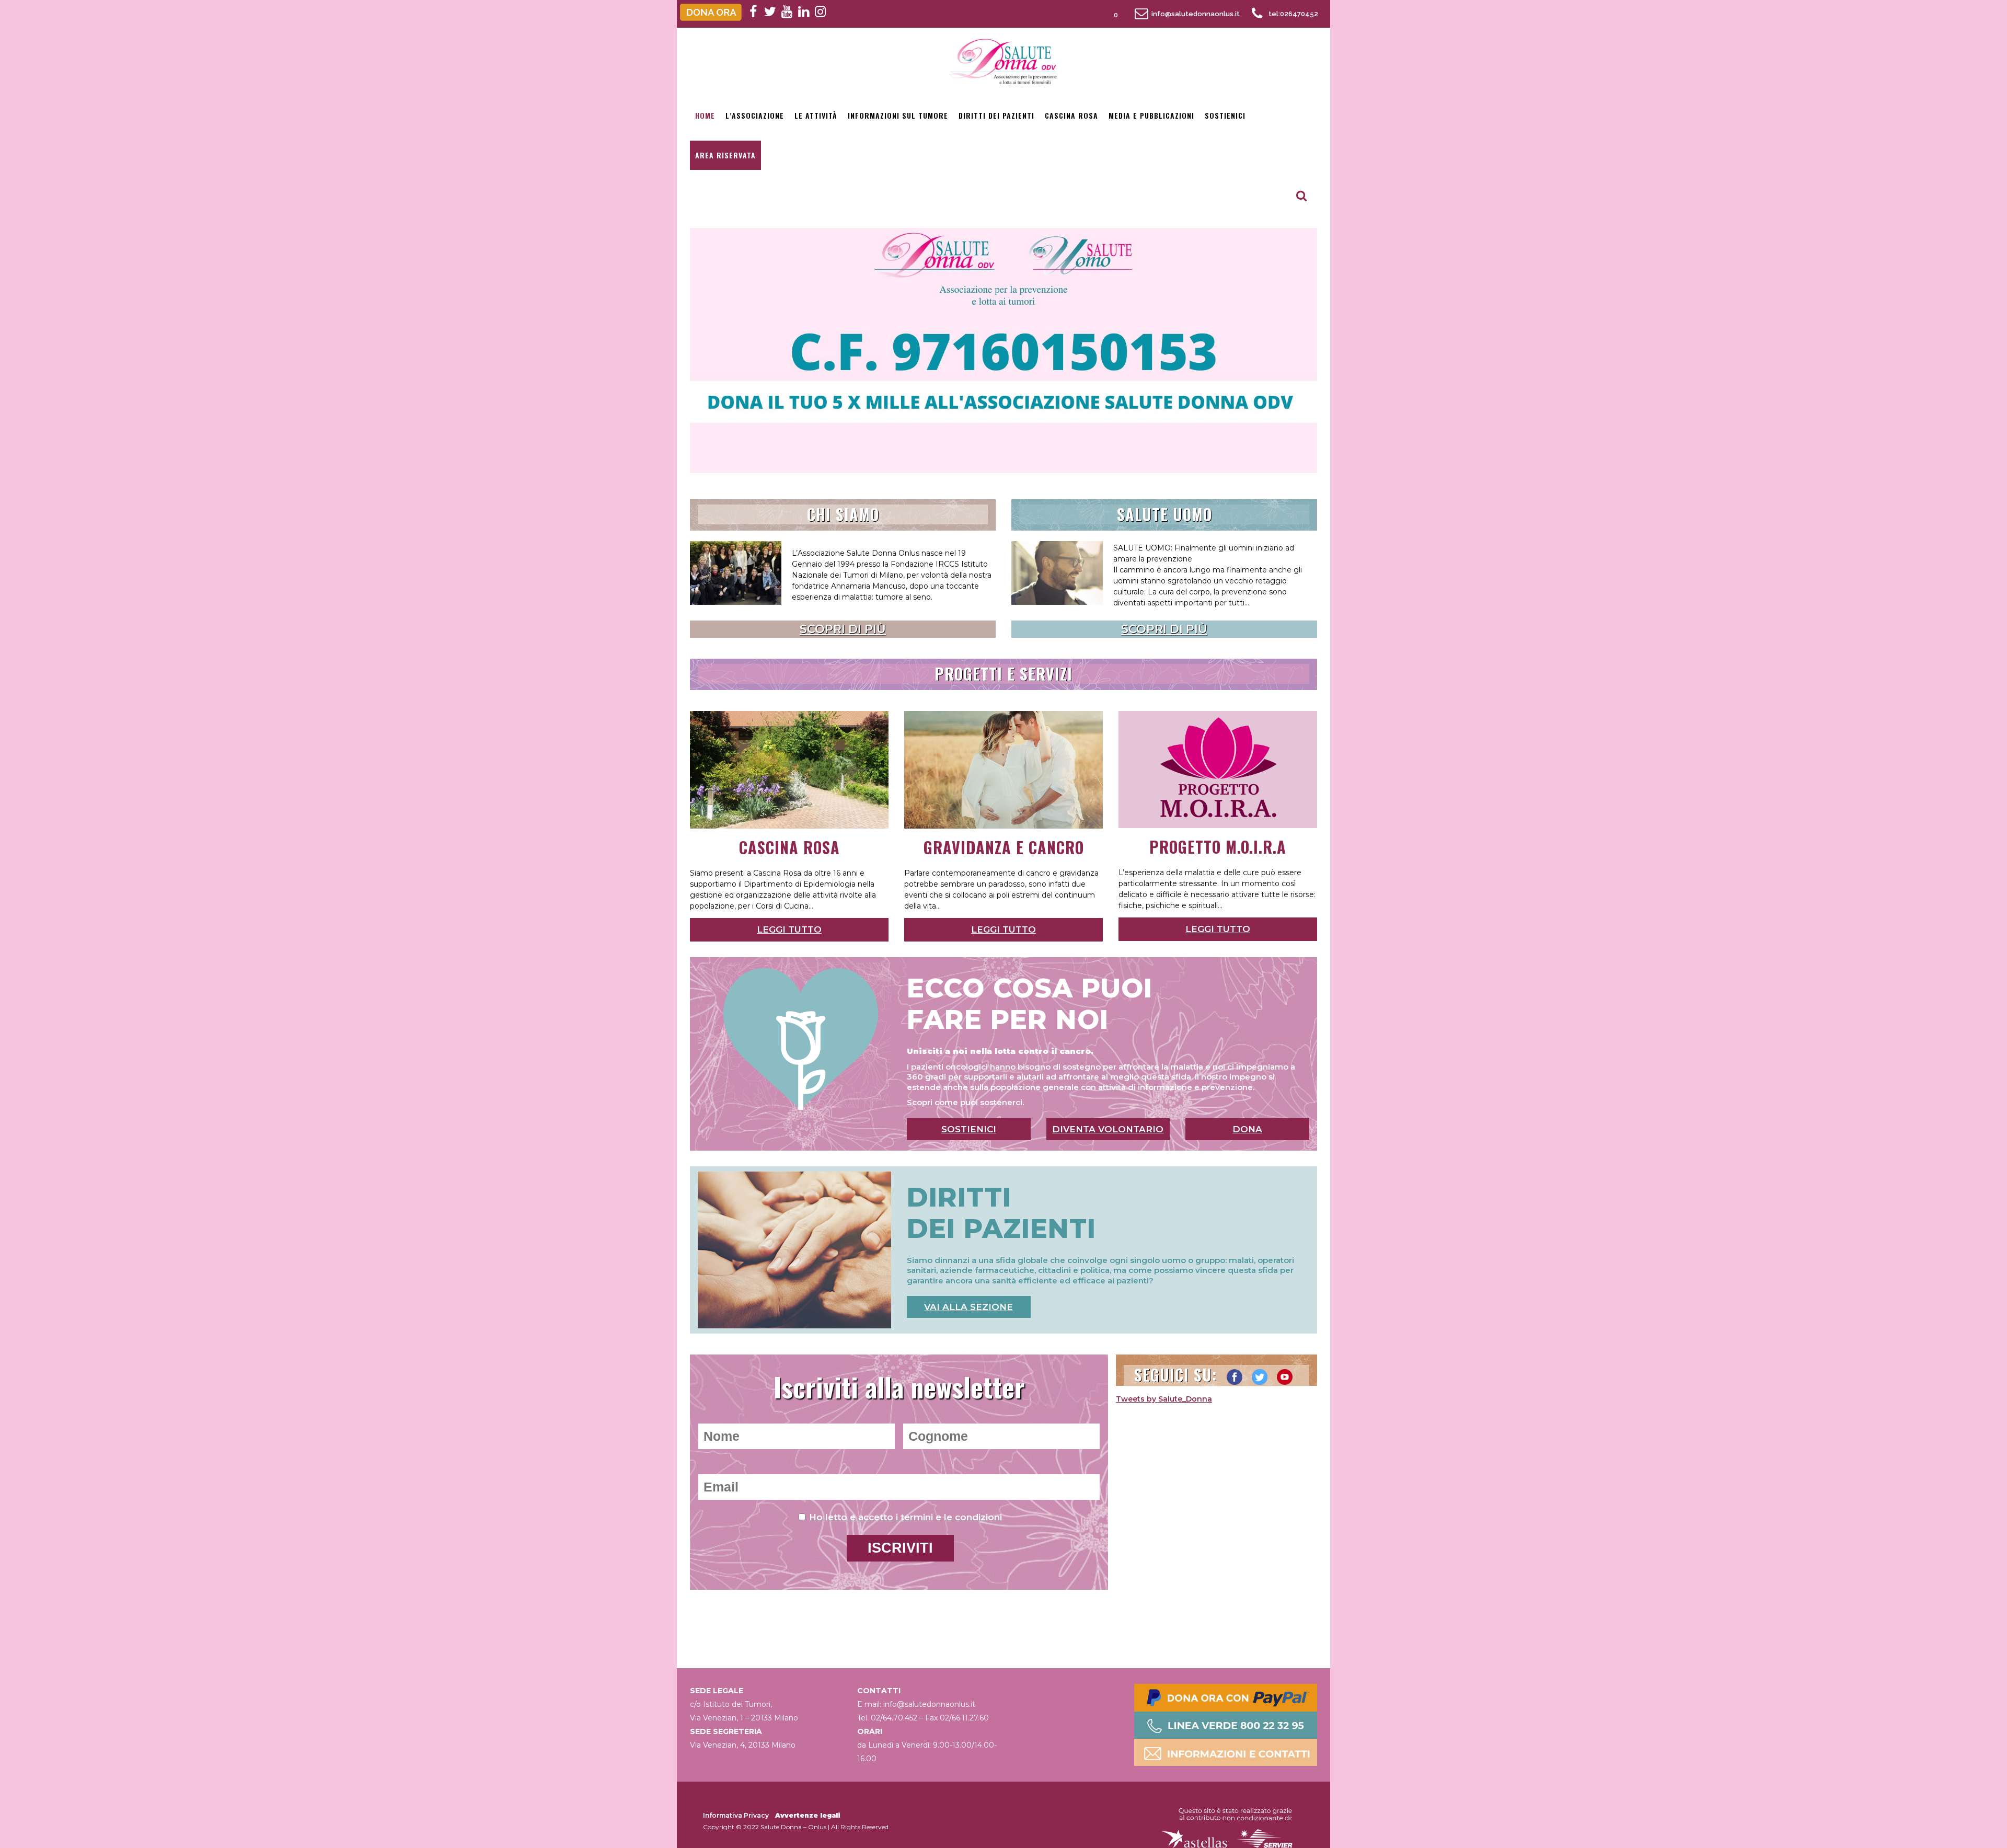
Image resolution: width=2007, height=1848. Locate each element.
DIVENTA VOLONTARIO (1108, 1129)
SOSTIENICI (969, 1129)
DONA (1247, 1129)
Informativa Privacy (736, 1815)
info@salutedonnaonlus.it (1196, 14)
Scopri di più (843, 629)
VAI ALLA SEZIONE (968, 1307)
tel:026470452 (1293, 14)
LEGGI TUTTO (789, 929)
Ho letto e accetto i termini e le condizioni (906, 1517)
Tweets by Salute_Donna (1164, 1399)
